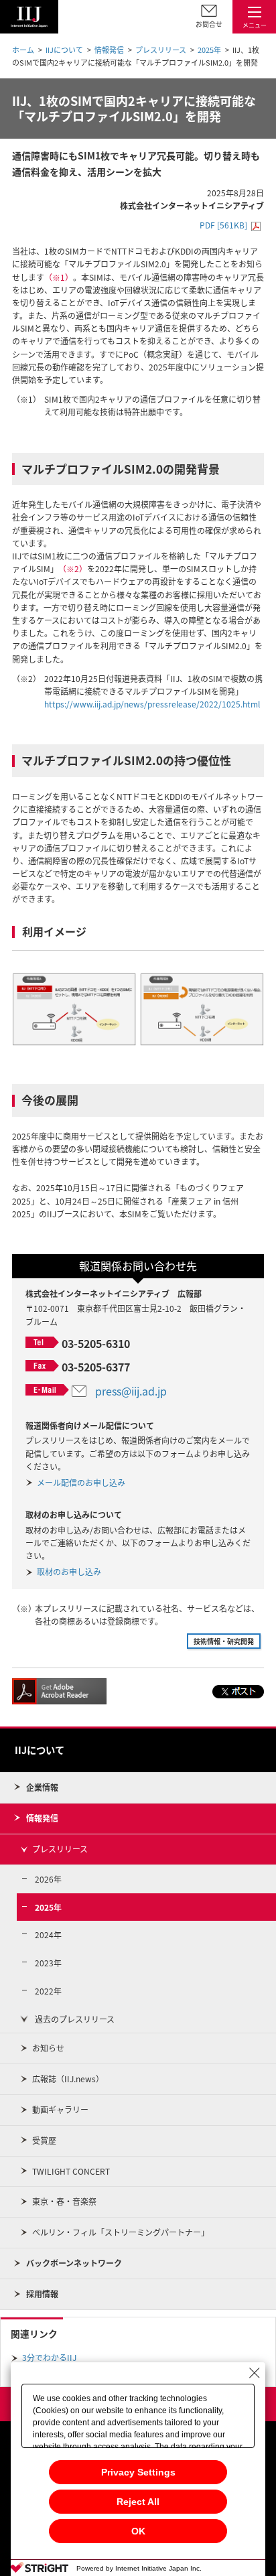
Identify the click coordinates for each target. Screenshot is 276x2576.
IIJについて (64, 50)
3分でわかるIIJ (49, 2358)
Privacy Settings (138, 2472)
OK (138, 2531)
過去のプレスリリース (75, 2019)
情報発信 (109, 50)
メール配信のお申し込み (81, 1483)
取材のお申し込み (69, 1572)
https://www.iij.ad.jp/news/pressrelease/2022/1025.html (152, 704)
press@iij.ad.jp (131, 1391)
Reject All (138, 2502)
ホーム (23, 50)
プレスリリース (161, 50)
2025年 (209, 50)
